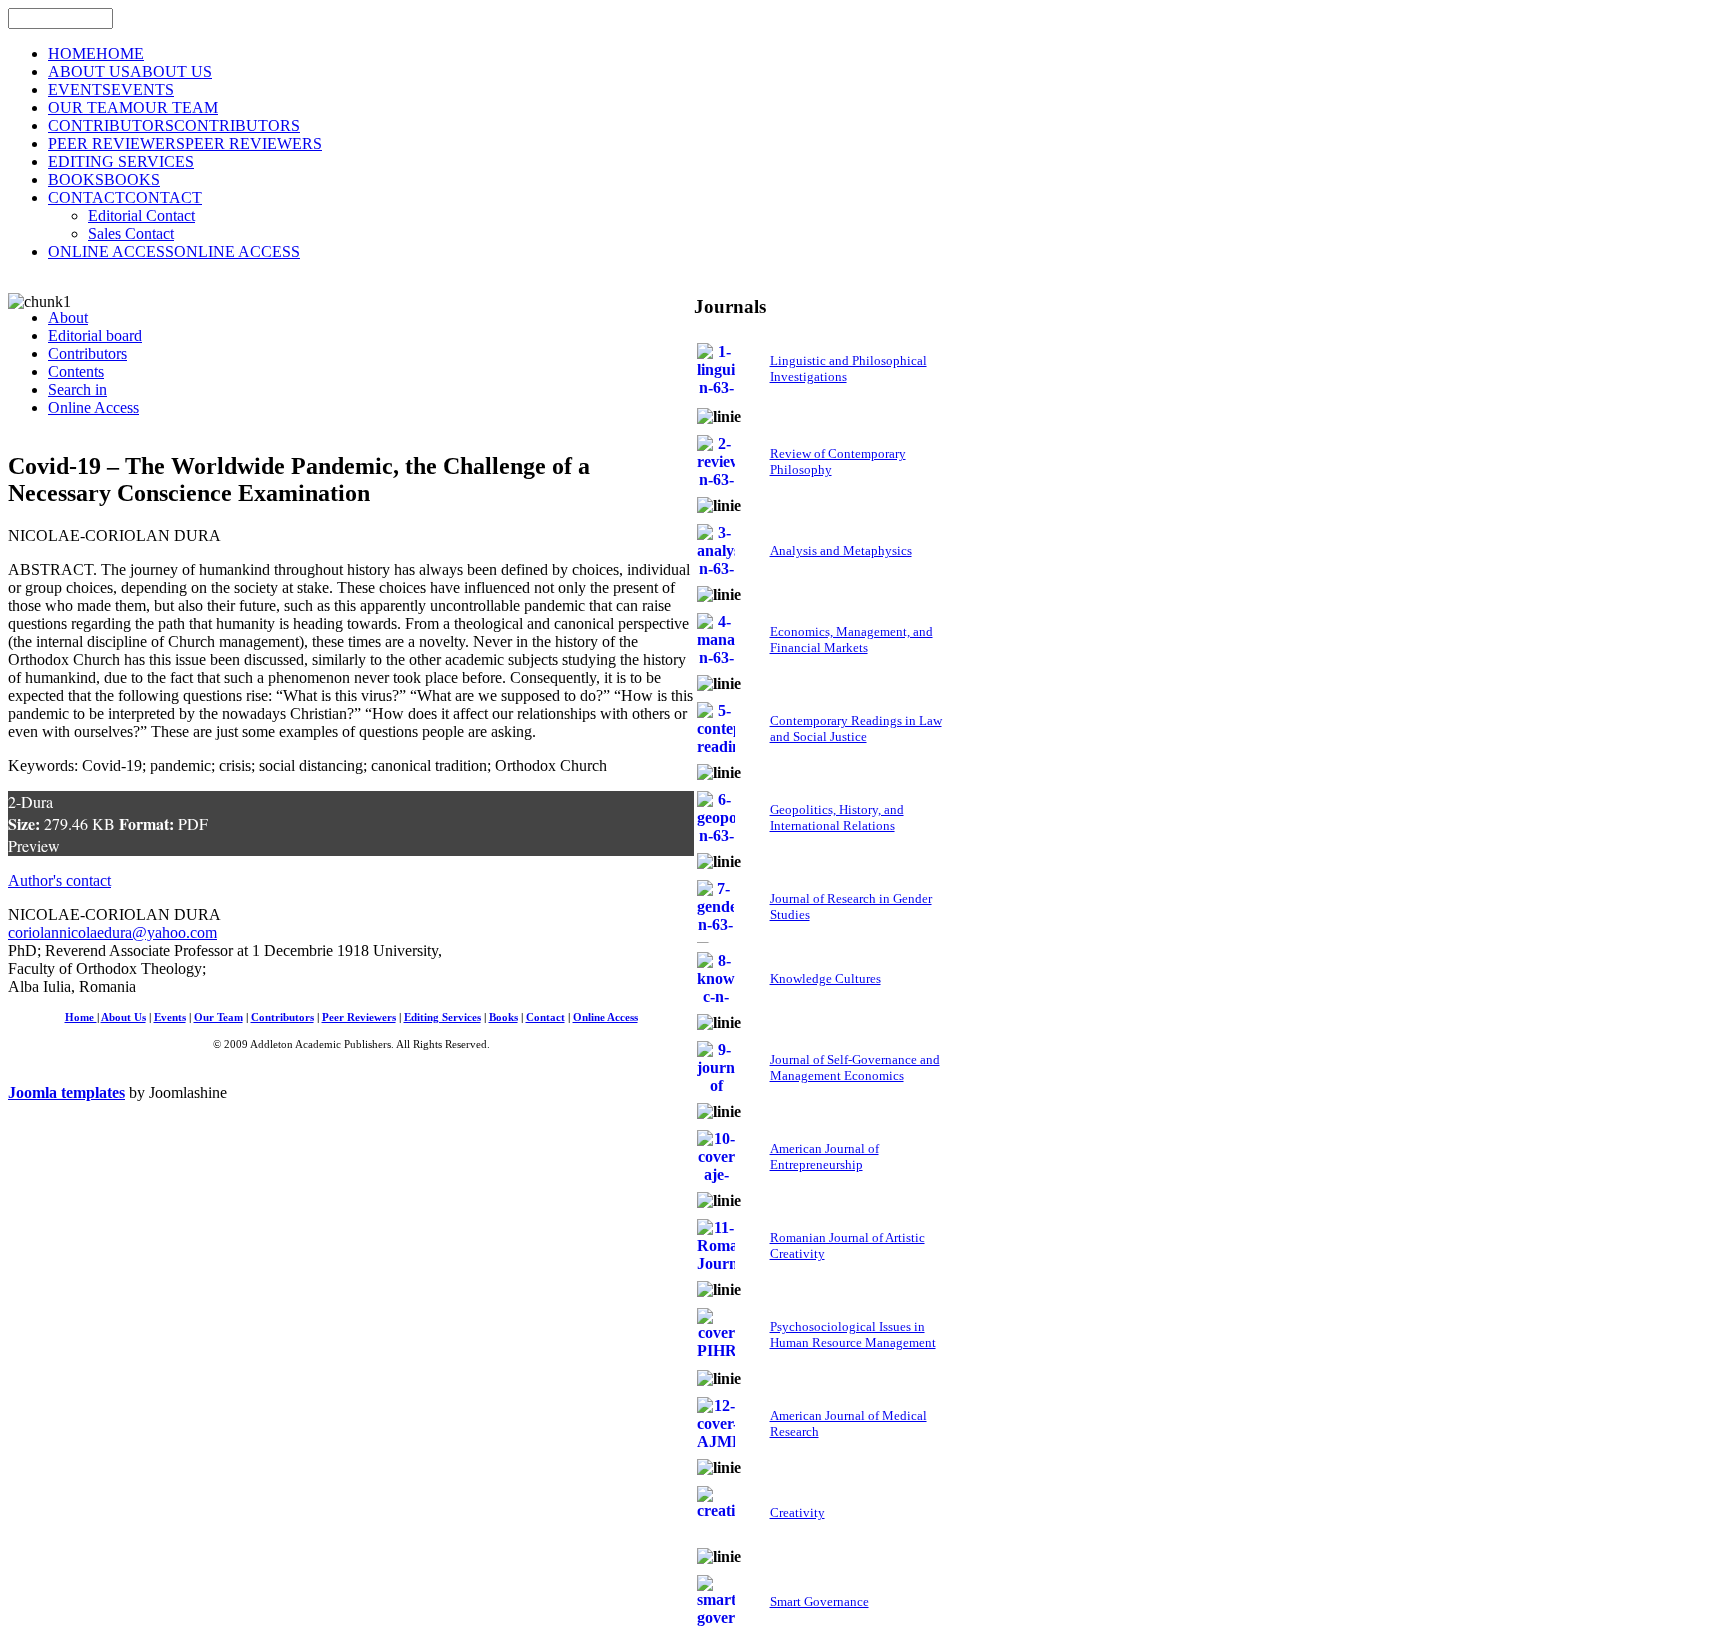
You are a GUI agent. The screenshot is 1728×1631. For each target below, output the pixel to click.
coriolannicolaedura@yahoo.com (112, 932)
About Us (123, 1017)
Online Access (605, 1017)
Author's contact (59, 880)
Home (81, 1017)
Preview (34, 845)
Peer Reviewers (359, 1017)
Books (503, 1017)
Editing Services (442, 1017)
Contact (545, 1017)
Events (170, 1017)
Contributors (282, 1017)
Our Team (218, 1017)
